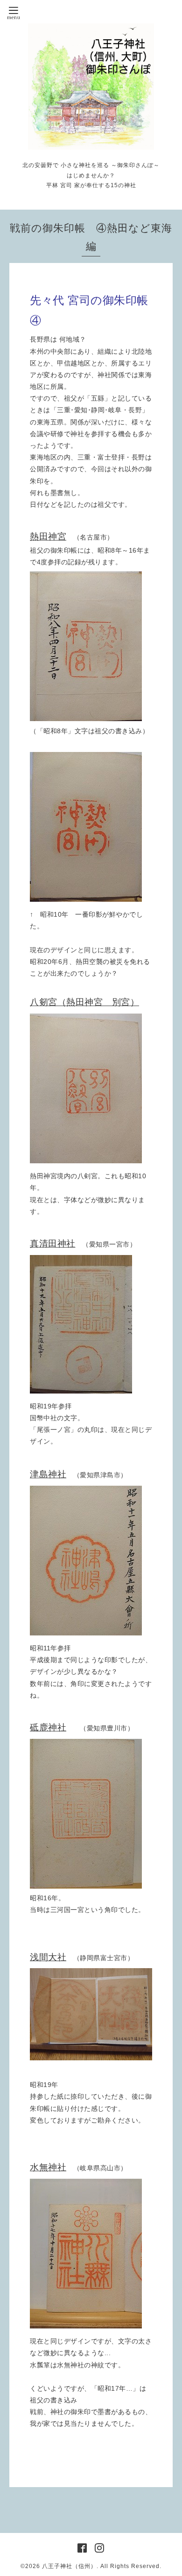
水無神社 (48, 2167)
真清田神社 (53, 1244)
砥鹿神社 (48, 1727)
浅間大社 (48, 1957)
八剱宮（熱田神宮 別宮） (84, 1002)
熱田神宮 (48, 536)
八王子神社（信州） (69, 2566)
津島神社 (48, 1474)
